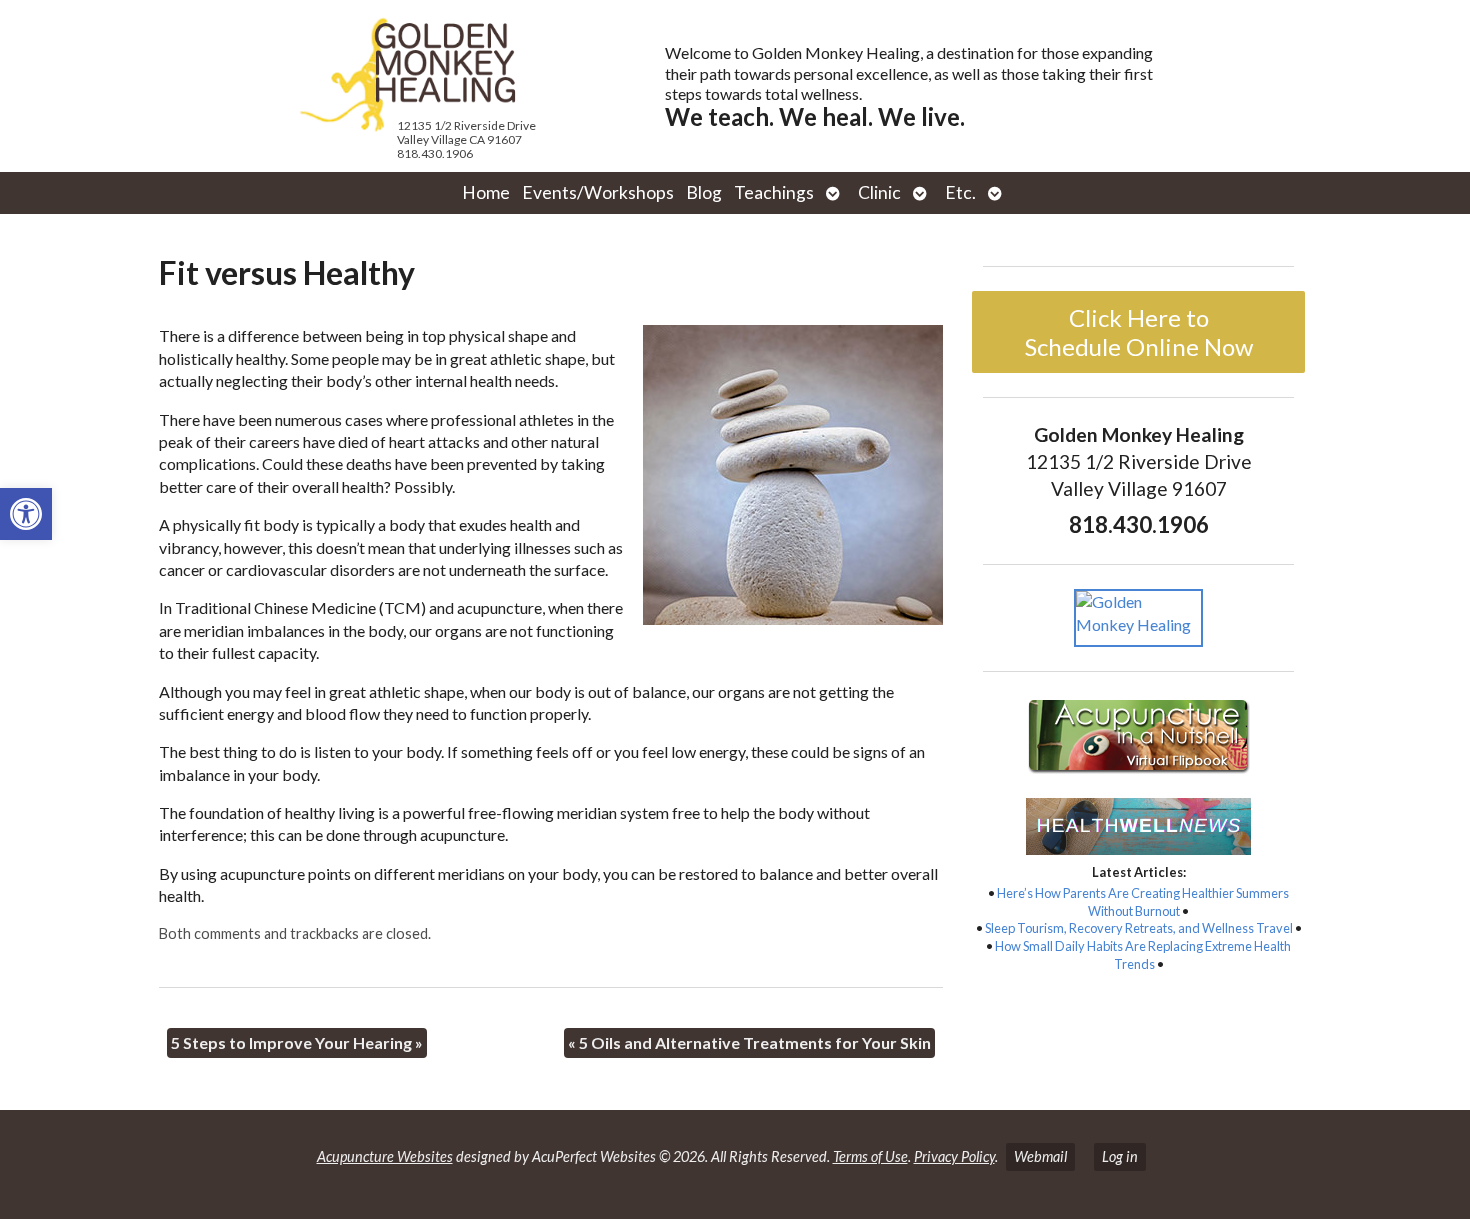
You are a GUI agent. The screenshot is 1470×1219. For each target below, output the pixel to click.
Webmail (1040, 1156)
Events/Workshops (598, 192)
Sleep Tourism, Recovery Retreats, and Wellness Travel (1139, 928)
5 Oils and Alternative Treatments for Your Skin (749, 1042)
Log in (1120, 1156)
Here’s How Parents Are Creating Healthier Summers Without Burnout (1143, 902)
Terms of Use (870, 1156)
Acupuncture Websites (385, 1156)
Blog (704, 192)
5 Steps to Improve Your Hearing (297, 1042)
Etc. (960, 192)
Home (486, 192)
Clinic (879, 192)
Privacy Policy (954, 1156)
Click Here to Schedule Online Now (1139, 332)
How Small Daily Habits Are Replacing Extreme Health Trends (1143, 955)
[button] (26, 514)
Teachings (774, 192)
